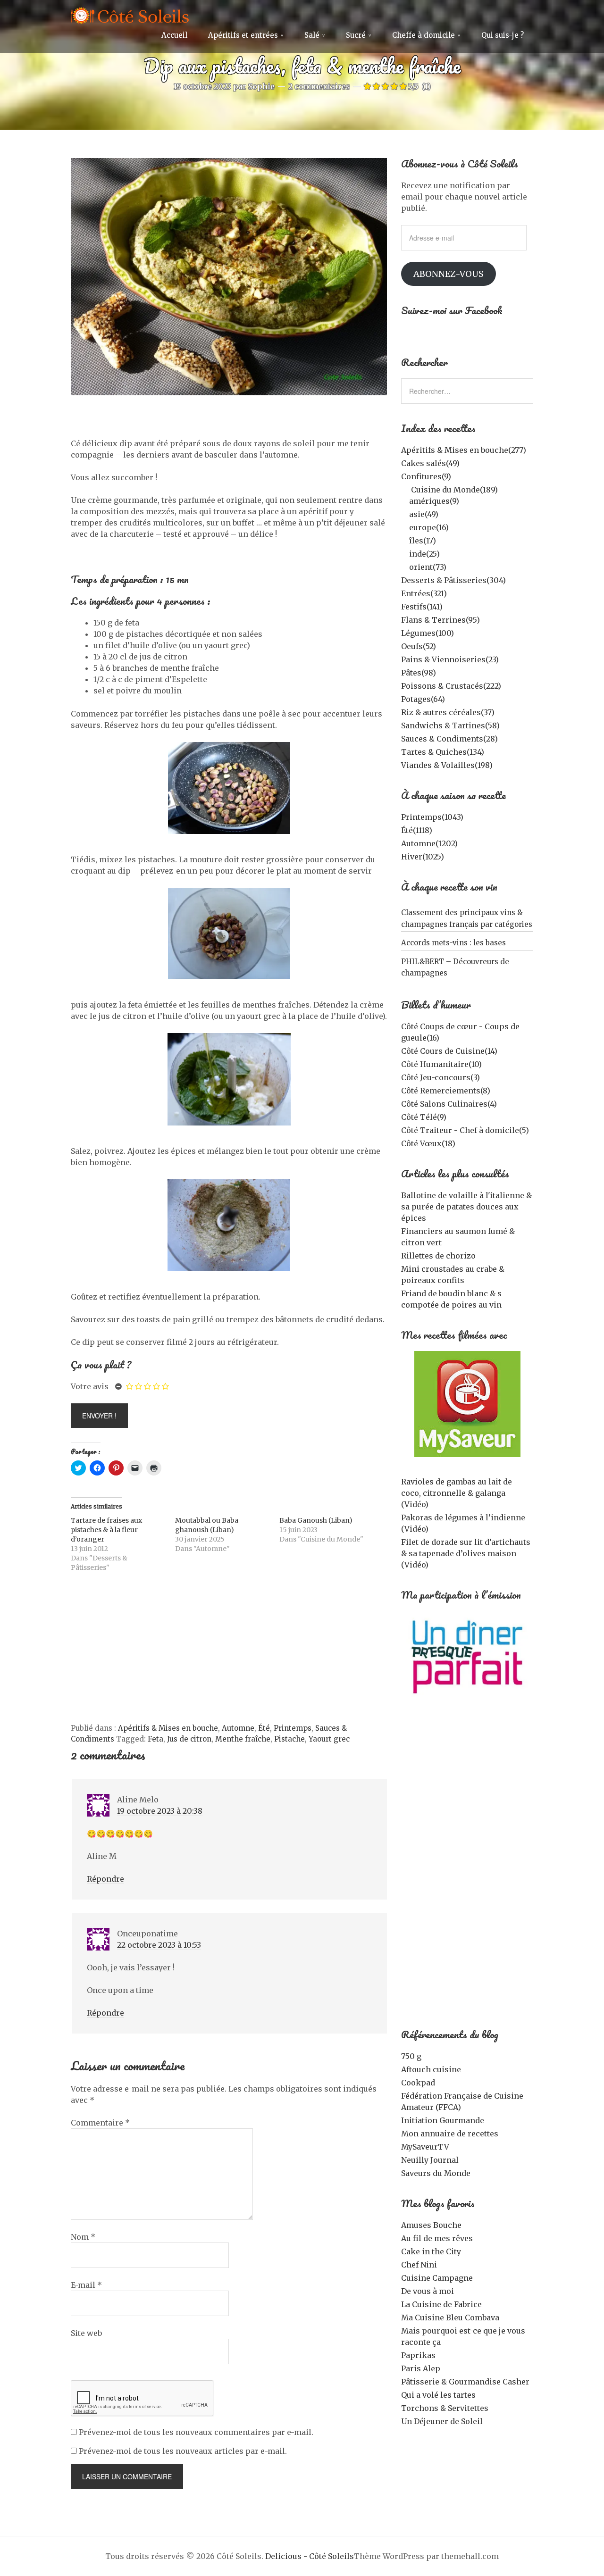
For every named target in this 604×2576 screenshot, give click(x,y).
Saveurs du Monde (436, 2173)
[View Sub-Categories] (405, 489)
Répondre (105, 1879)
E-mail (86, 2285)
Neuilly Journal (430, 2160)
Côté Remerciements (446, 1091)
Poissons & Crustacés (451, 686)
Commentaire (100, 2123)
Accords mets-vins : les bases (453, 943)
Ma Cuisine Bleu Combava (450, 2318)
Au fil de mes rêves (437, 2238)
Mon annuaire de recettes (450, 2134)
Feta (155, 1739)
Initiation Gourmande (443, 2120)
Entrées (424, 593)
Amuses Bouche (431, 2225)
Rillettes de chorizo (438, 1256)
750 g (411, 2056)
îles (423, 541)
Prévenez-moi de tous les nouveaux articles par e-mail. (183, 2451)
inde (424, 554)
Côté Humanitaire (441, 1064)
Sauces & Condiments (449, 739)
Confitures (426, 476)
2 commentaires (319, 86)
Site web (86, 2333)
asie (424, 514)
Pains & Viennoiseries (450, 659)
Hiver (423, 857)
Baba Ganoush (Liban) (316, 1520)
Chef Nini (419, 2265)
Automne (238, 1728)
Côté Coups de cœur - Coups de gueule (460, 1032)
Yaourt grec (329, 1739)
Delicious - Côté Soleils (310, 2556)
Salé (312, 35)
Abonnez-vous (449, 274)
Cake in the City (431, 2251)
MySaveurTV (425, 2147)
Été (264, 1728)
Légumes (428, 633)
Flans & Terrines (440, 620)
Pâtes (419, 673)
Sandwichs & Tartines (450, 725)
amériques (434, 501)
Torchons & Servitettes (445, 2408)
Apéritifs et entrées (243, 35)
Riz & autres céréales (448, 712)
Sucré (356, 35)
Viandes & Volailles (447, 765)
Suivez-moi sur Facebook (452, 310)
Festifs (422, 607)
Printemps (293, 1728)
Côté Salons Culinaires (449, 1104)
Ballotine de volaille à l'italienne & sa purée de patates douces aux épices (466, 1207)
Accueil (174, 35)
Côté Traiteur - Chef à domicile (465, 1130)
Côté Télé (424, 1117)
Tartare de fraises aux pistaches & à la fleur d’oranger (106, 1530)
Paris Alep (421, 2368)
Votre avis (90, 1386)
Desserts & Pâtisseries (453, 580)
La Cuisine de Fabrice (441, 2304)
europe (429, 527)
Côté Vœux (428, 1143)
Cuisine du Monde (454, 490)
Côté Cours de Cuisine (449, 1051)
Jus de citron (189, 1739)
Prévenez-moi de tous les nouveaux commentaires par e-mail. (196, 2432)
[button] (229, 277)
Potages (423, 699)
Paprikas (418, 2355)
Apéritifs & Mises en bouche (168, 1728)
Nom (83, 2237)
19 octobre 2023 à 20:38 (160, 1811)
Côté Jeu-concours (440, 1077)
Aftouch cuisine (431, 2069)
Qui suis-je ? (503, 35)
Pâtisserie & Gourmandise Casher (465, 2382)
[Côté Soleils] (130, 17)
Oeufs (419, 646)
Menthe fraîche (243, 1739)
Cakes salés (430, 463)
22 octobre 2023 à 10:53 (159, 1945)
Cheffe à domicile (424, 35)
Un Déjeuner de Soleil (442, 2421)
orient (428, 567)
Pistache (289, 1739)
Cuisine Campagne (437, 2278)
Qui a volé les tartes (438, 2395)
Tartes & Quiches (443, 752)
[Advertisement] (229, 1652)
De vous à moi (428, 2291)
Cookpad (418, 2083)
